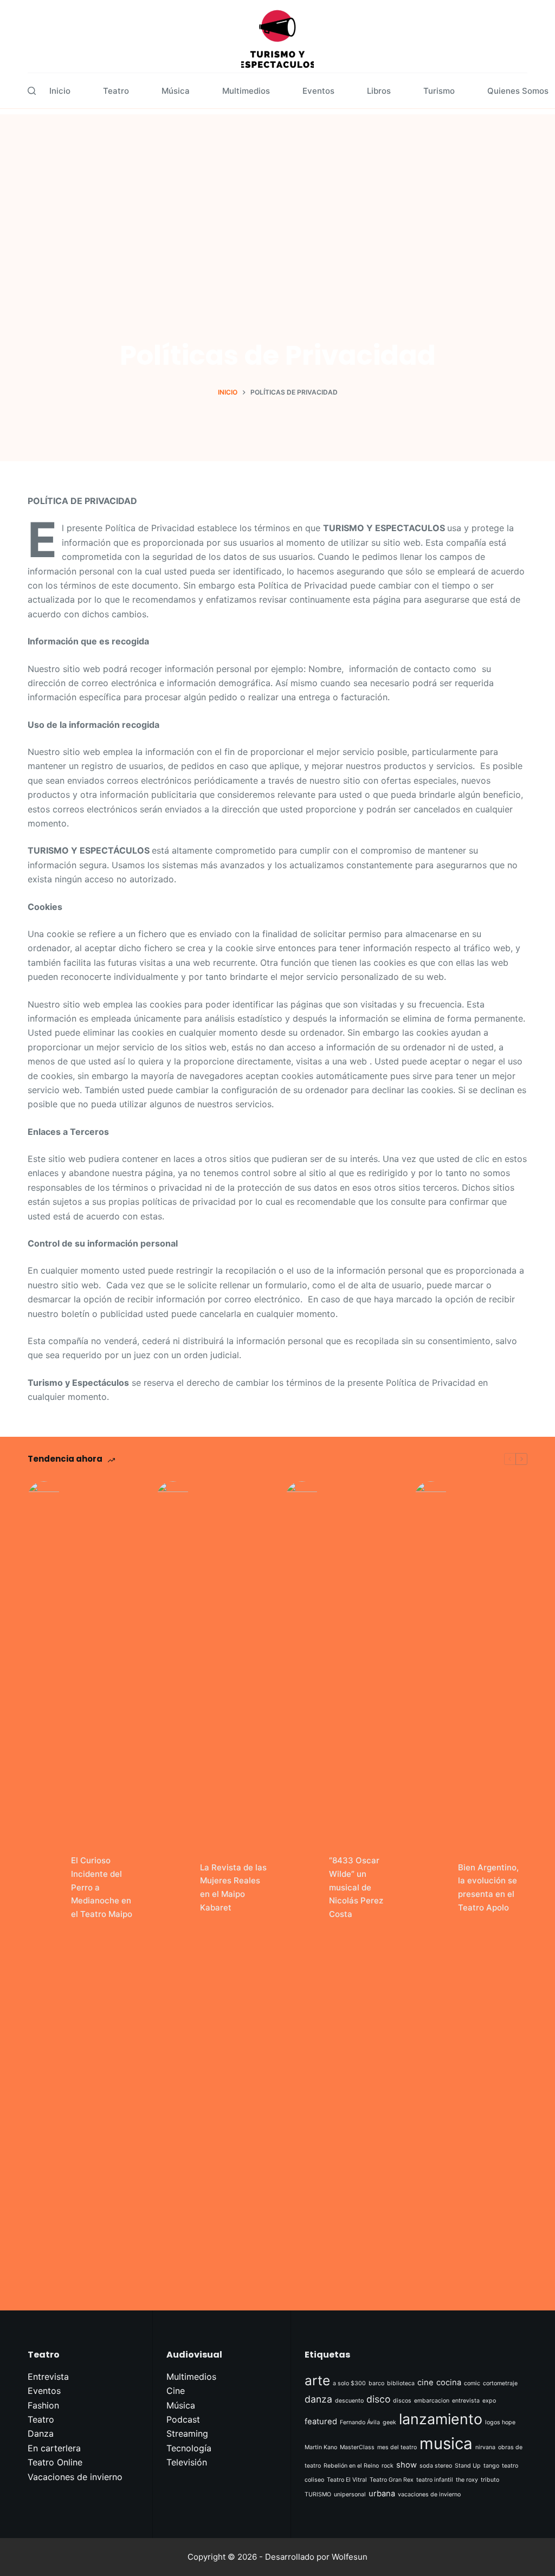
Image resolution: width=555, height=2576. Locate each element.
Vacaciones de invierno (75, 2477)
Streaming (187, 2433)
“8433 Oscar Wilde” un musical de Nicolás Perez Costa (356, 1887)
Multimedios (246, 91)
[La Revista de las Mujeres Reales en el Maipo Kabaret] (173, 1888)
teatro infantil (435, 2480)
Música (176, 91)
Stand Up (468, 2466)
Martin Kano (321, 2447)
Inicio (60, 91)
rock (388, 2466)
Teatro (116, 91)
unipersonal (350, 2494)
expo (489, 2401)
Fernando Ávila (360, 2422)
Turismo (439, 91)
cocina (449, 2383)
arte (317, 2380)
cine (425, 2383)
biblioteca (401, 2383)
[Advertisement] (277, 190)
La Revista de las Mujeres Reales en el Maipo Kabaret (233, 1887)
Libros (379, 91)
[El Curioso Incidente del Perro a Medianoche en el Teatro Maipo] (44, 1888)
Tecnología (189, 2448)
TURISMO (318, 2494)
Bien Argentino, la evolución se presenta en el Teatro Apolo (488, 1887)
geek (389, 2422)
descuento (349, 2401)
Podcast (183, 2419)
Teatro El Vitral (347, 2480)
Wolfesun (350, 2557)
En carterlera (54, 2448)
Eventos (318, 91)
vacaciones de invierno (429, 2494)
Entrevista (48, 2377)
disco (378, 2399)
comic (472, 2383)
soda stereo (436, 2466)
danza (318, 2399)
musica (446, 2443)
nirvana (485, 2447)
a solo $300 (349, 2383)
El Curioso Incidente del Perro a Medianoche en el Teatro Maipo (102, 1887)
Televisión (187, 2462)
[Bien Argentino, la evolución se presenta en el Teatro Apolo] (431, 1888)
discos (402, 2401)
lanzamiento (441, 2419)
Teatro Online (55, 2462)
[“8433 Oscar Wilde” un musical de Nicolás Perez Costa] (302, 1888)
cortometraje (500, 2383)
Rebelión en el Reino (351, 2466)
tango (491, 2466)
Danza (41, 2433)
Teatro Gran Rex (392, 2480)
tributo (490, 2480)
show (406, 2465)
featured (321, 2422)
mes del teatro (397, 2447)
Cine (176, 2391)
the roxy (467, 2480)
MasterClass (357, 2447)
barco (376, 2383)
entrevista (466, 2401)
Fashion (43, 2405)
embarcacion (432, 2401)
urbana (382, 2494)
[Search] (32, 91)
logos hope (500, 2422)
